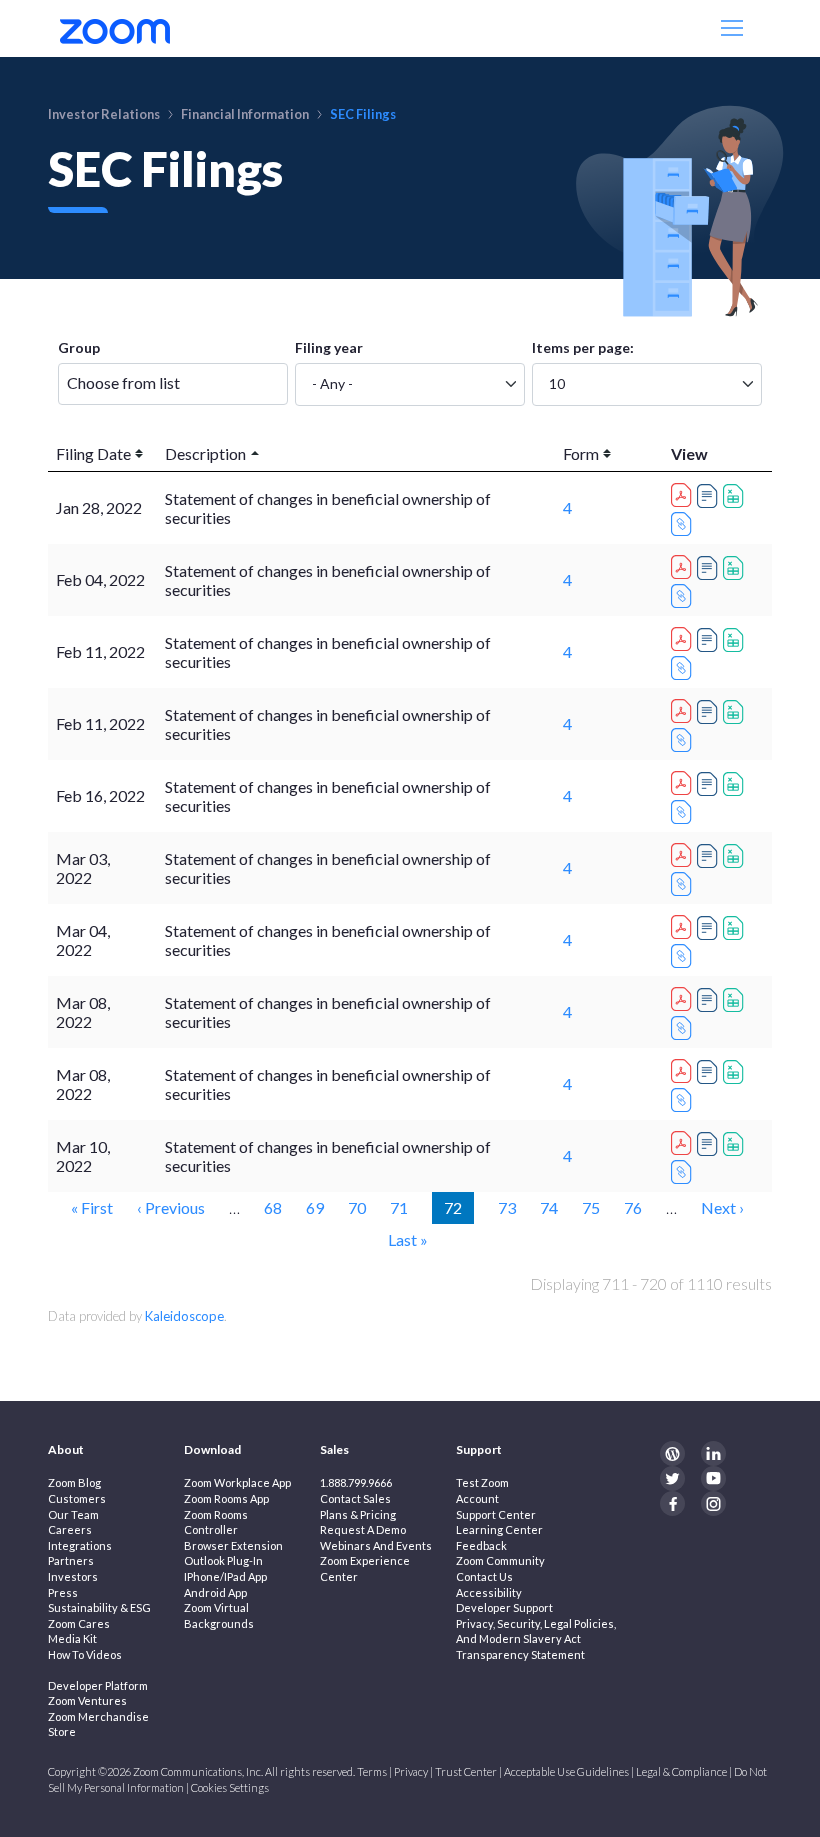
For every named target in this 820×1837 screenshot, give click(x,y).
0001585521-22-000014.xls (736, 496)
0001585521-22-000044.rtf (710, 1000)
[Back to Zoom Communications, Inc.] (115, 28)
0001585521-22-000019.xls (736, 640)
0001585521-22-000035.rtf (710, 928)
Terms (372, 1771)
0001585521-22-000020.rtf (710, 712)
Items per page (581, 347)
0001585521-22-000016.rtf (710, 568)
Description (205, 453)
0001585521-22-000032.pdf (684, 852)
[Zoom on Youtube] (713, 1478)
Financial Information (245, 114)
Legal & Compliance (681, 1771)
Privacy (411, 1771)
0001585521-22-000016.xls (736, 568)
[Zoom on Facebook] (672, 1503)
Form (581, 453)
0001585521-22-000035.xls (736, 928)
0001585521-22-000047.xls (736, 1144)
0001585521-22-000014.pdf (684, 492)
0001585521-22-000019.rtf (710, 640)
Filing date (93, 453)
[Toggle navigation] (734, 28)
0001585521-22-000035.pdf (684, 924)
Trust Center (466, 1771)
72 (458, 1207)
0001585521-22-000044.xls (736, 1000)
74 (549, 1207)
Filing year (329, 347)
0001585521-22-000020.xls (736, 712)
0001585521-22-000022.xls (736, 784)
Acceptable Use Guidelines (566, 1771)
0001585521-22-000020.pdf (684, 708)
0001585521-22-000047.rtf (710, 1144)
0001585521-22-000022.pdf (684, 780)
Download (212, 1449)
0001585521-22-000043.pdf (684, 1068)
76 (633, 1207)
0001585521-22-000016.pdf (684, 564)
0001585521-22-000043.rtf (710, 1072)
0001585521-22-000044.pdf (684, 996)
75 (591, 1207)
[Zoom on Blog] (672, 1453)
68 (273, 1207)
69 (315, 1207)
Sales (334, 1449)
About (66, 1449)
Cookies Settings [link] (230, 1787)
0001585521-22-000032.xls (736, 856)
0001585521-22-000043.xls (736, 1072)
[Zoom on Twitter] (672, 1478)
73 (507, 1207)
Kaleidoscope (184, 1316)
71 (399, 1207)
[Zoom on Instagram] (713, 1503)
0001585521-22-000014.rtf (710, 496)
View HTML (684, 524)
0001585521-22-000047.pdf (684, 1140)
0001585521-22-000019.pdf (684, 636)
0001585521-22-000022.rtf (710, 784)
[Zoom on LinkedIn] (713, 1453)
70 (357, 1207)
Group (79, 347)
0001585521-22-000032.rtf (710, 856)
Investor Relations (104, 114)
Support (479, 1449)
